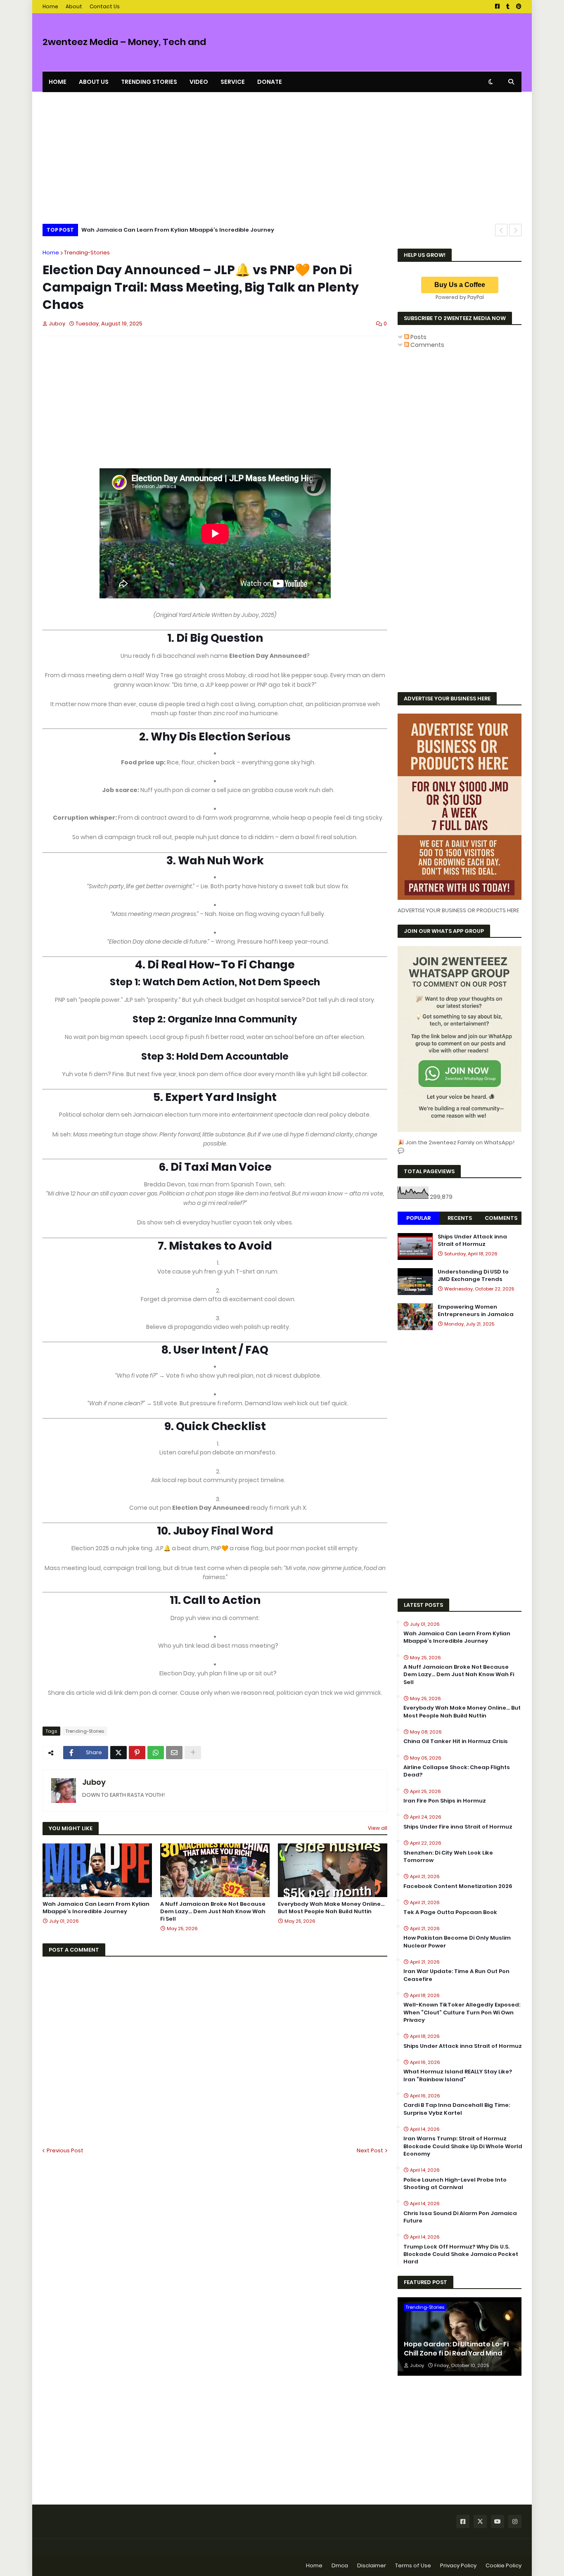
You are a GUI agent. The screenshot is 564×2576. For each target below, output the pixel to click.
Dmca (340, 2565)
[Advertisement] (282, 160)
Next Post (370, 2150)
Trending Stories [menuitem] (149, 82)
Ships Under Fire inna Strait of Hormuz (458, 1827)
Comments (427, 345)
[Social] (463, 2521)
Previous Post (65, 2150)
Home (50, 6)
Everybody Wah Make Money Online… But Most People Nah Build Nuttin (331, 1908)
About (74, 6)
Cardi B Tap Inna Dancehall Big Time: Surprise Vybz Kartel (457, 2109)
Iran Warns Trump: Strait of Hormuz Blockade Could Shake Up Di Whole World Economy (463, 2146)
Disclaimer (372, 2565)
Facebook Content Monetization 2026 (458, 1886)
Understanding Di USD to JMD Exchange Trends (473, 1276)
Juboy (94, 1782)
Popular (418, 1218)
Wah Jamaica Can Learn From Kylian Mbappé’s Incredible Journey (178, 230)
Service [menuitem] (233, 82)
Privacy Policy (458, 2565)
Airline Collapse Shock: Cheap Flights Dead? (457, 1771)
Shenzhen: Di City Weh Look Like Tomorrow (448, 1857)
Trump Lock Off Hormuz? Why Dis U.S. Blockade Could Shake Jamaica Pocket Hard (461, 2254)
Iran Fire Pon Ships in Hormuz (445, 1801)
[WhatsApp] (156, 1753)
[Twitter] (118, 1753)
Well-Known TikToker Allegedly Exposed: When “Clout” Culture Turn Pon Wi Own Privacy (462, 2012)
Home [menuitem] (58, 82)
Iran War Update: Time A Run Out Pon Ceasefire (456, 1975)
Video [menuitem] (199, 82)
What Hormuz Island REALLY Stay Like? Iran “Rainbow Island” (458, 2076)
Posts (418, 337)
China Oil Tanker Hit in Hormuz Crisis (456, 1741)
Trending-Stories (87, 253)
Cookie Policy (504, 2565)
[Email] (174, 1753)
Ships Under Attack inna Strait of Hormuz (472, 1241)
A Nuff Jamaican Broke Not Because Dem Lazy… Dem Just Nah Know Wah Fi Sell (213, 1912)
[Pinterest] (137, 1753)
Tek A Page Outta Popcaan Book (450, 1912)
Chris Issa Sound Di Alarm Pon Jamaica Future (460, 2217)
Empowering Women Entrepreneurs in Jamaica (476, 1311)
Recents (460, 1218)
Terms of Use (413, 2565)
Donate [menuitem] (270, 82)
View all (378, 1828)
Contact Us (105, 6)
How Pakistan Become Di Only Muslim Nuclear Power (457, 1942)
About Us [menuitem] (94, 82)
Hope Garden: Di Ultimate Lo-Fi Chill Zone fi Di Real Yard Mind (456, 2349)
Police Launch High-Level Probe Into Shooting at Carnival (455, 2184)
